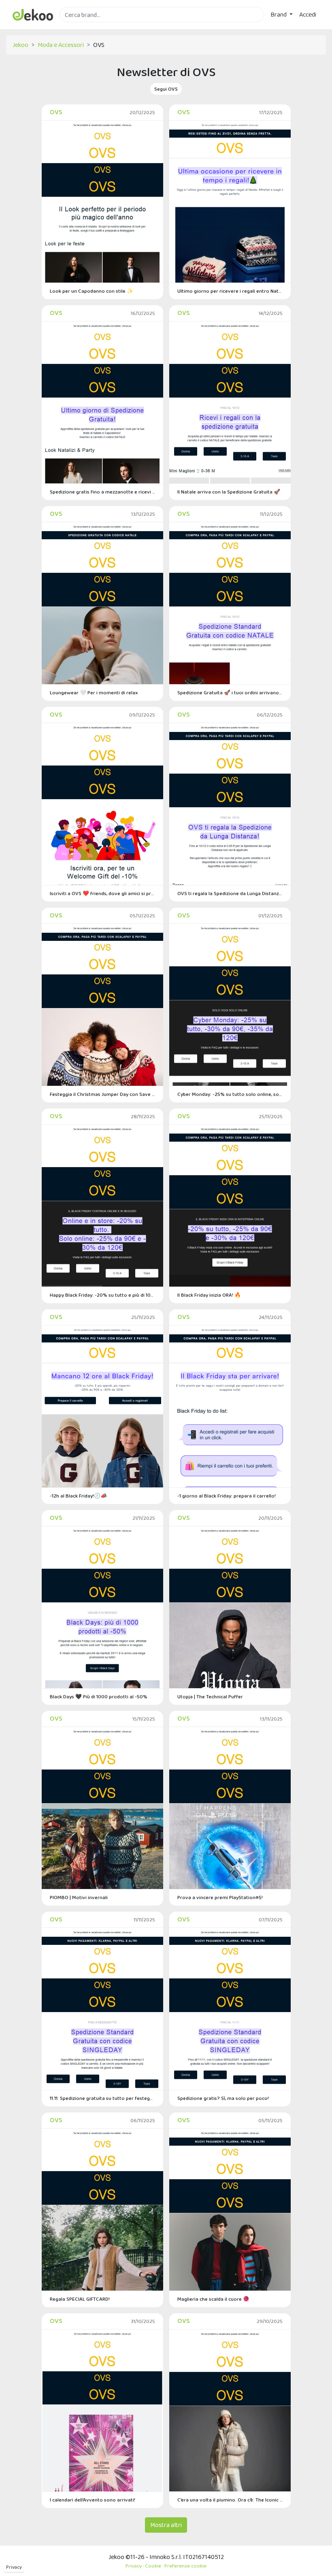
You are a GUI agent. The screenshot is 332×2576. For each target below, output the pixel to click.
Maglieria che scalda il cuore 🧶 (213, 2299)
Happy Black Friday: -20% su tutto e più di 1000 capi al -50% (102, 1295)
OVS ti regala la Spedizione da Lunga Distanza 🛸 (230, 893)
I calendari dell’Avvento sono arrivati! (93, 2500)
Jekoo (20, 45)
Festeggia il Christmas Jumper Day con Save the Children (102, 1094)
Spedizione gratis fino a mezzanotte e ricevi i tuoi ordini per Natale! (102, 492)
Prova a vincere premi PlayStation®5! (220, 1897)
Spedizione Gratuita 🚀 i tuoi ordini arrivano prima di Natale (230, 692)
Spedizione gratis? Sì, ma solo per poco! (223, 2098)
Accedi (308, 14)
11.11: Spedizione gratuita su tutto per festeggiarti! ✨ (102, 2098)
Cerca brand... (77, 27)
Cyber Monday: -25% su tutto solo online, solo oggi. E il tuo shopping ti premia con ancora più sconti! (230, 1094)
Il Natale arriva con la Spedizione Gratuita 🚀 (229, 492)
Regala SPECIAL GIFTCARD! (80, 2299)
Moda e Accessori (61, 45)
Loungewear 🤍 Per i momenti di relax (94, 692)
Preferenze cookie (185, 2566)
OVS (56, 112)
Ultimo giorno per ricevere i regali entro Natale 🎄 (230, 291)
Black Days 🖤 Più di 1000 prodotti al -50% (99, 1696)
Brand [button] (279, 14)
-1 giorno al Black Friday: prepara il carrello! (227, 1496)
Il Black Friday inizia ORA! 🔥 (209, 1295)
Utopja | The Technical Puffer (210, 1696)
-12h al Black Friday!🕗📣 (78, 1496)
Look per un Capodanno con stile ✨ (92, 291)
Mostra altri (166, 2525)
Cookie (153, 2566)
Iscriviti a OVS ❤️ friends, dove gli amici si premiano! (102, 893)
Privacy (14, 2567)
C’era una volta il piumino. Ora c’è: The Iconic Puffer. (230, 2500)
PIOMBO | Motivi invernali (79, 1897)
